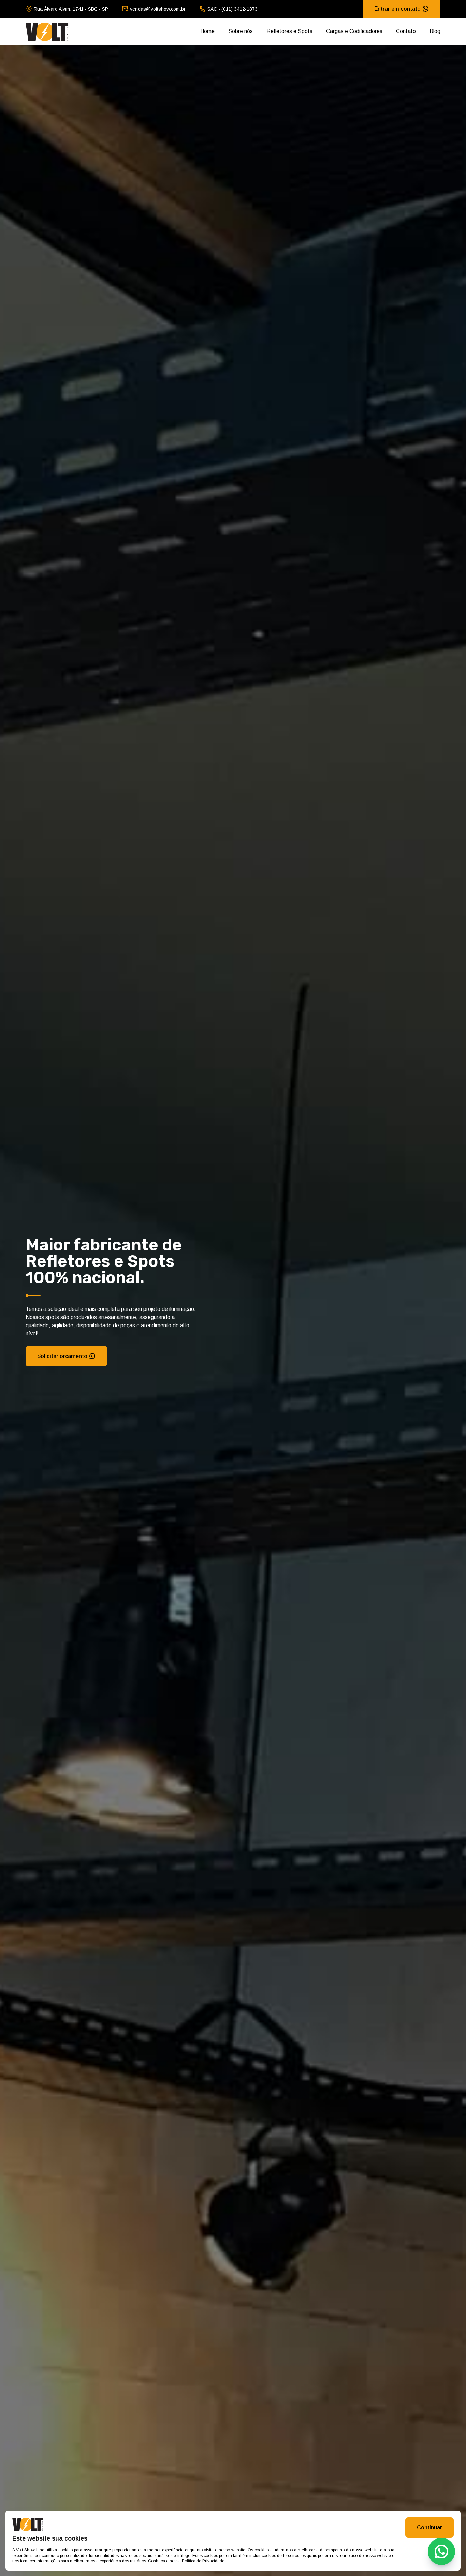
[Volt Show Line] (47, 31)
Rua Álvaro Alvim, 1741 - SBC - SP (71, 9)
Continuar (429, 2527)
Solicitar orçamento (62, 1356)
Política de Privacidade (203, 2561)
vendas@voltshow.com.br (158, 9)
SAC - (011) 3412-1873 (232, 9)
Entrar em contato (397, 9)
